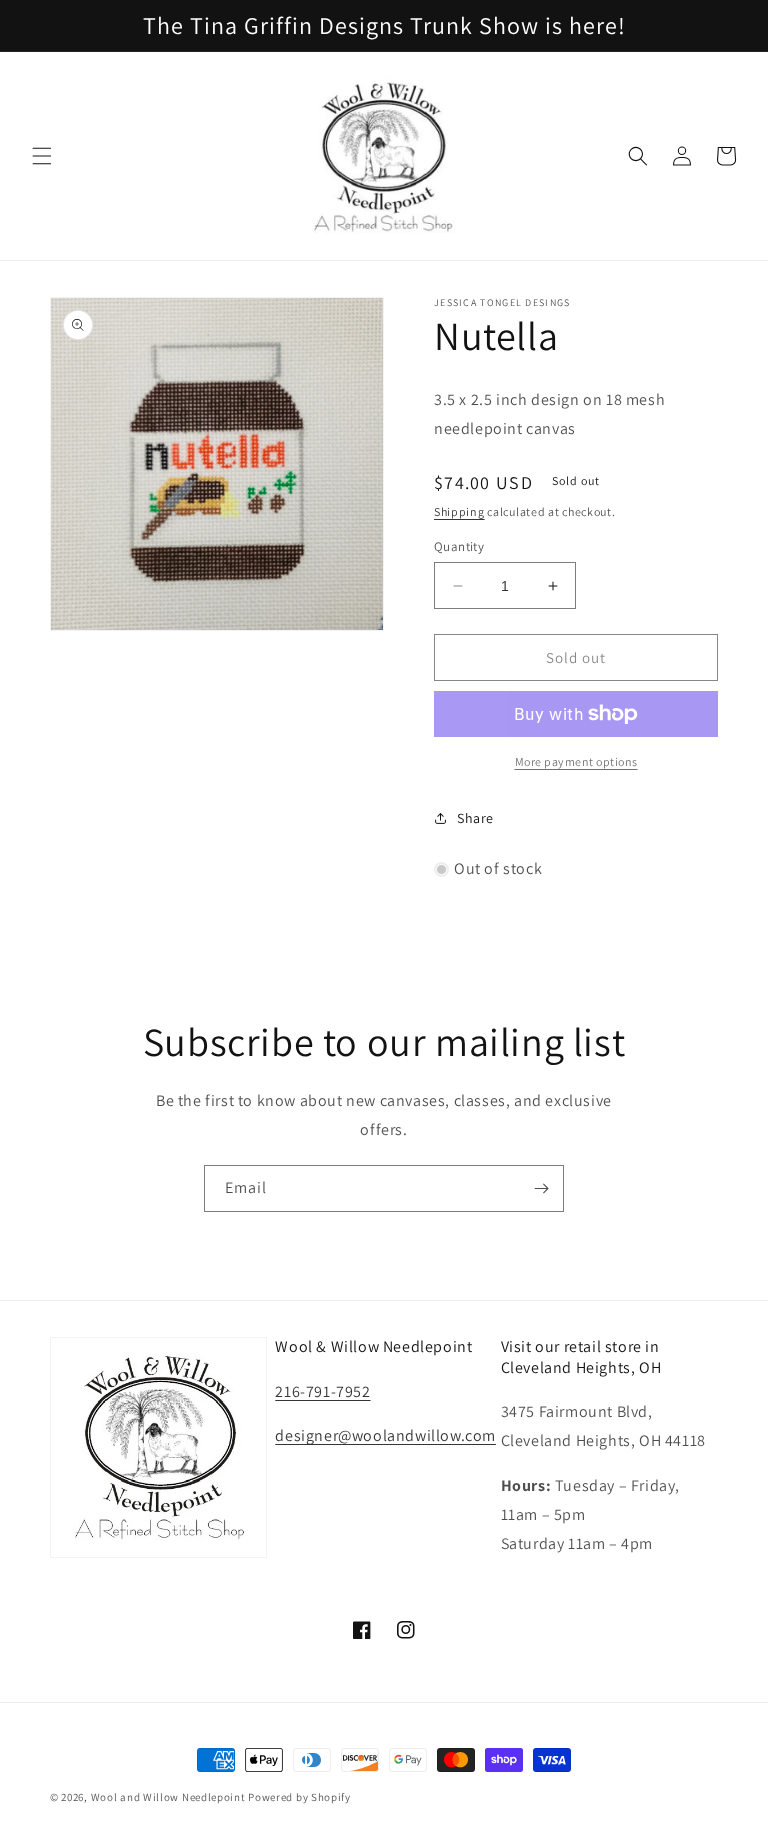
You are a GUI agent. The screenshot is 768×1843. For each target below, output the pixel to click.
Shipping (459, 511)
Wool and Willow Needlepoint (168, 1797)
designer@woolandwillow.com (385, 1435)
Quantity (459, 546)
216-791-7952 (322, 1391)
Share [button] (475, 818)
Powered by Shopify (299, 1797)
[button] (42, 156)
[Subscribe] (541, 1188)
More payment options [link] (576, 761)
